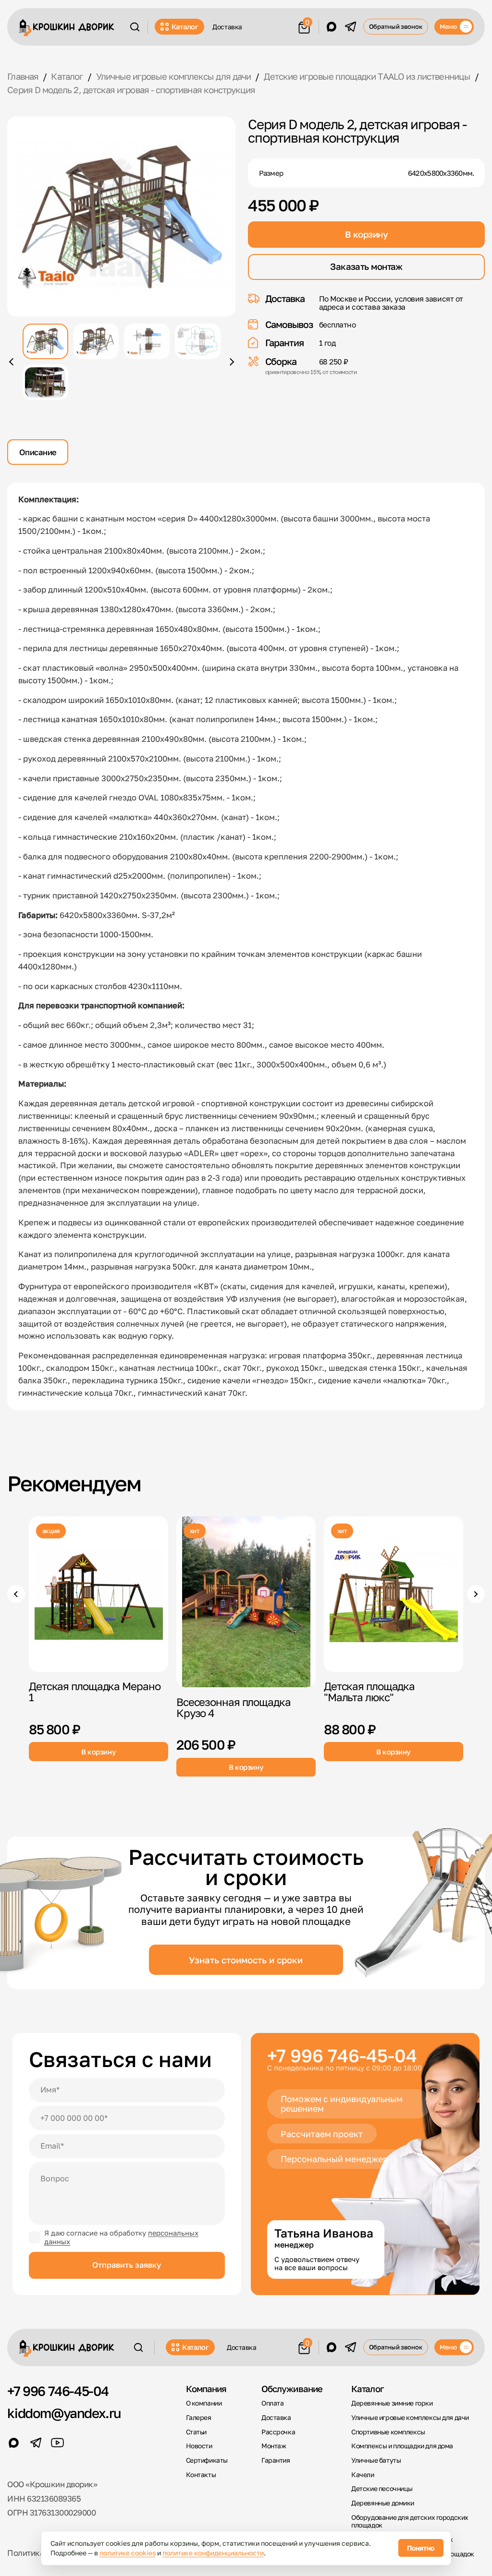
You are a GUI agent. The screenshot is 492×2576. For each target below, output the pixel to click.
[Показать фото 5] (45, 382)
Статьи (197, 2432)
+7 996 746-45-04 (342, 2055)
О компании (204, 2403)
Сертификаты (207, 2460)
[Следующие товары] (476, 1594)
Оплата (273, 2403)
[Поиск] (135, 27)
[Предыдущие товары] (16, 1594)
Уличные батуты (376, 2460)
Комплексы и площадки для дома (402, 2446)
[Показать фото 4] (198, 341)
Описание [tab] (38, 452)
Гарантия (276, 2460)
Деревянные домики (383, 2503)
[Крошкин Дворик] (67, 28)
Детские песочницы (382, 2489)
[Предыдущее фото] (12, 362)
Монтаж (274, 2446)
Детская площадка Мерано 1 (94, 1692)
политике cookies (128, 2553)
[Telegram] (351, 27)
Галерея (199, 2418)
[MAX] (332, 27)
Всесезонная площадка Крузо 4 (234, 1707)
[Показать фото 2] (96, 341)
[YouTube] (57, 2443)
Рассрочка (278, 2432)
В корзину (366, 234)
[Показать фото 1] (45, 341)
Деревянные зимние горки (392, 2403)
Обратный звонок (396, 26)
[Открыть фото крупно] (121, 217)
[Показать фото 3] (147, 341)
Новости (199, 2446)
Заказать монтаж (366, 266)
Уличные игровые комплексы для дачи (410, 2418)
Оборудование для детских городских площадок (410, 2522)
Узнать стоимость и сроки (246, 1960)
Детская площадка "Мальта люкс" (369, 1692)
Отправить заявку (127, 2265)
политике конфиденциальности (213, 2553)
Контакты (201, 2475)
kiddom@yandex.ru (64, 2413)
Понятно (421, 2548)
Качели (363, 2475)
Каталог (185, 26)
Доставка (227, 27)
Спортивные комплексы (388, 2432)
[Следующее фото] (230, 362)
